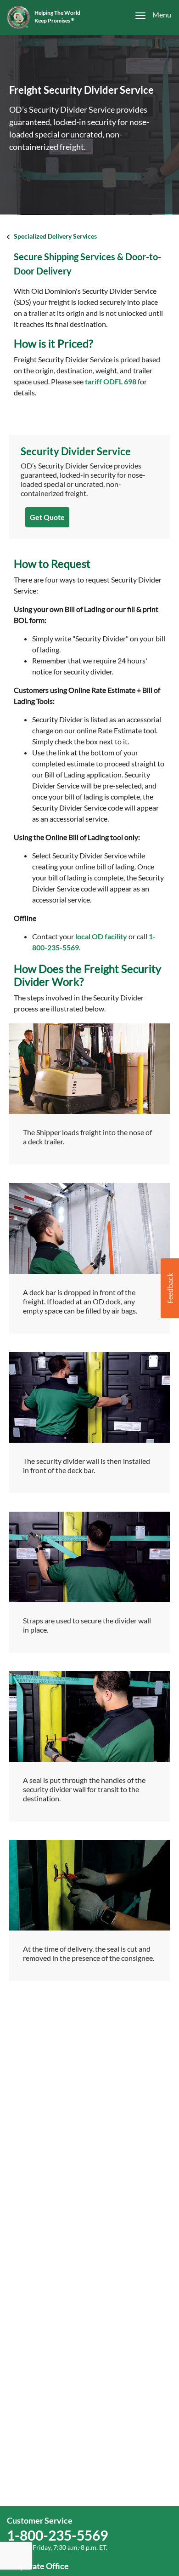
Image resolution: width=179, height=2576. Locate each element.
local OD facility (101, 936)
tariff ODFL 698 (111, 381)
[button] (170, 1288)
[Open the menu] (148, 15)
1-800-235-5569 (57, 2535)
